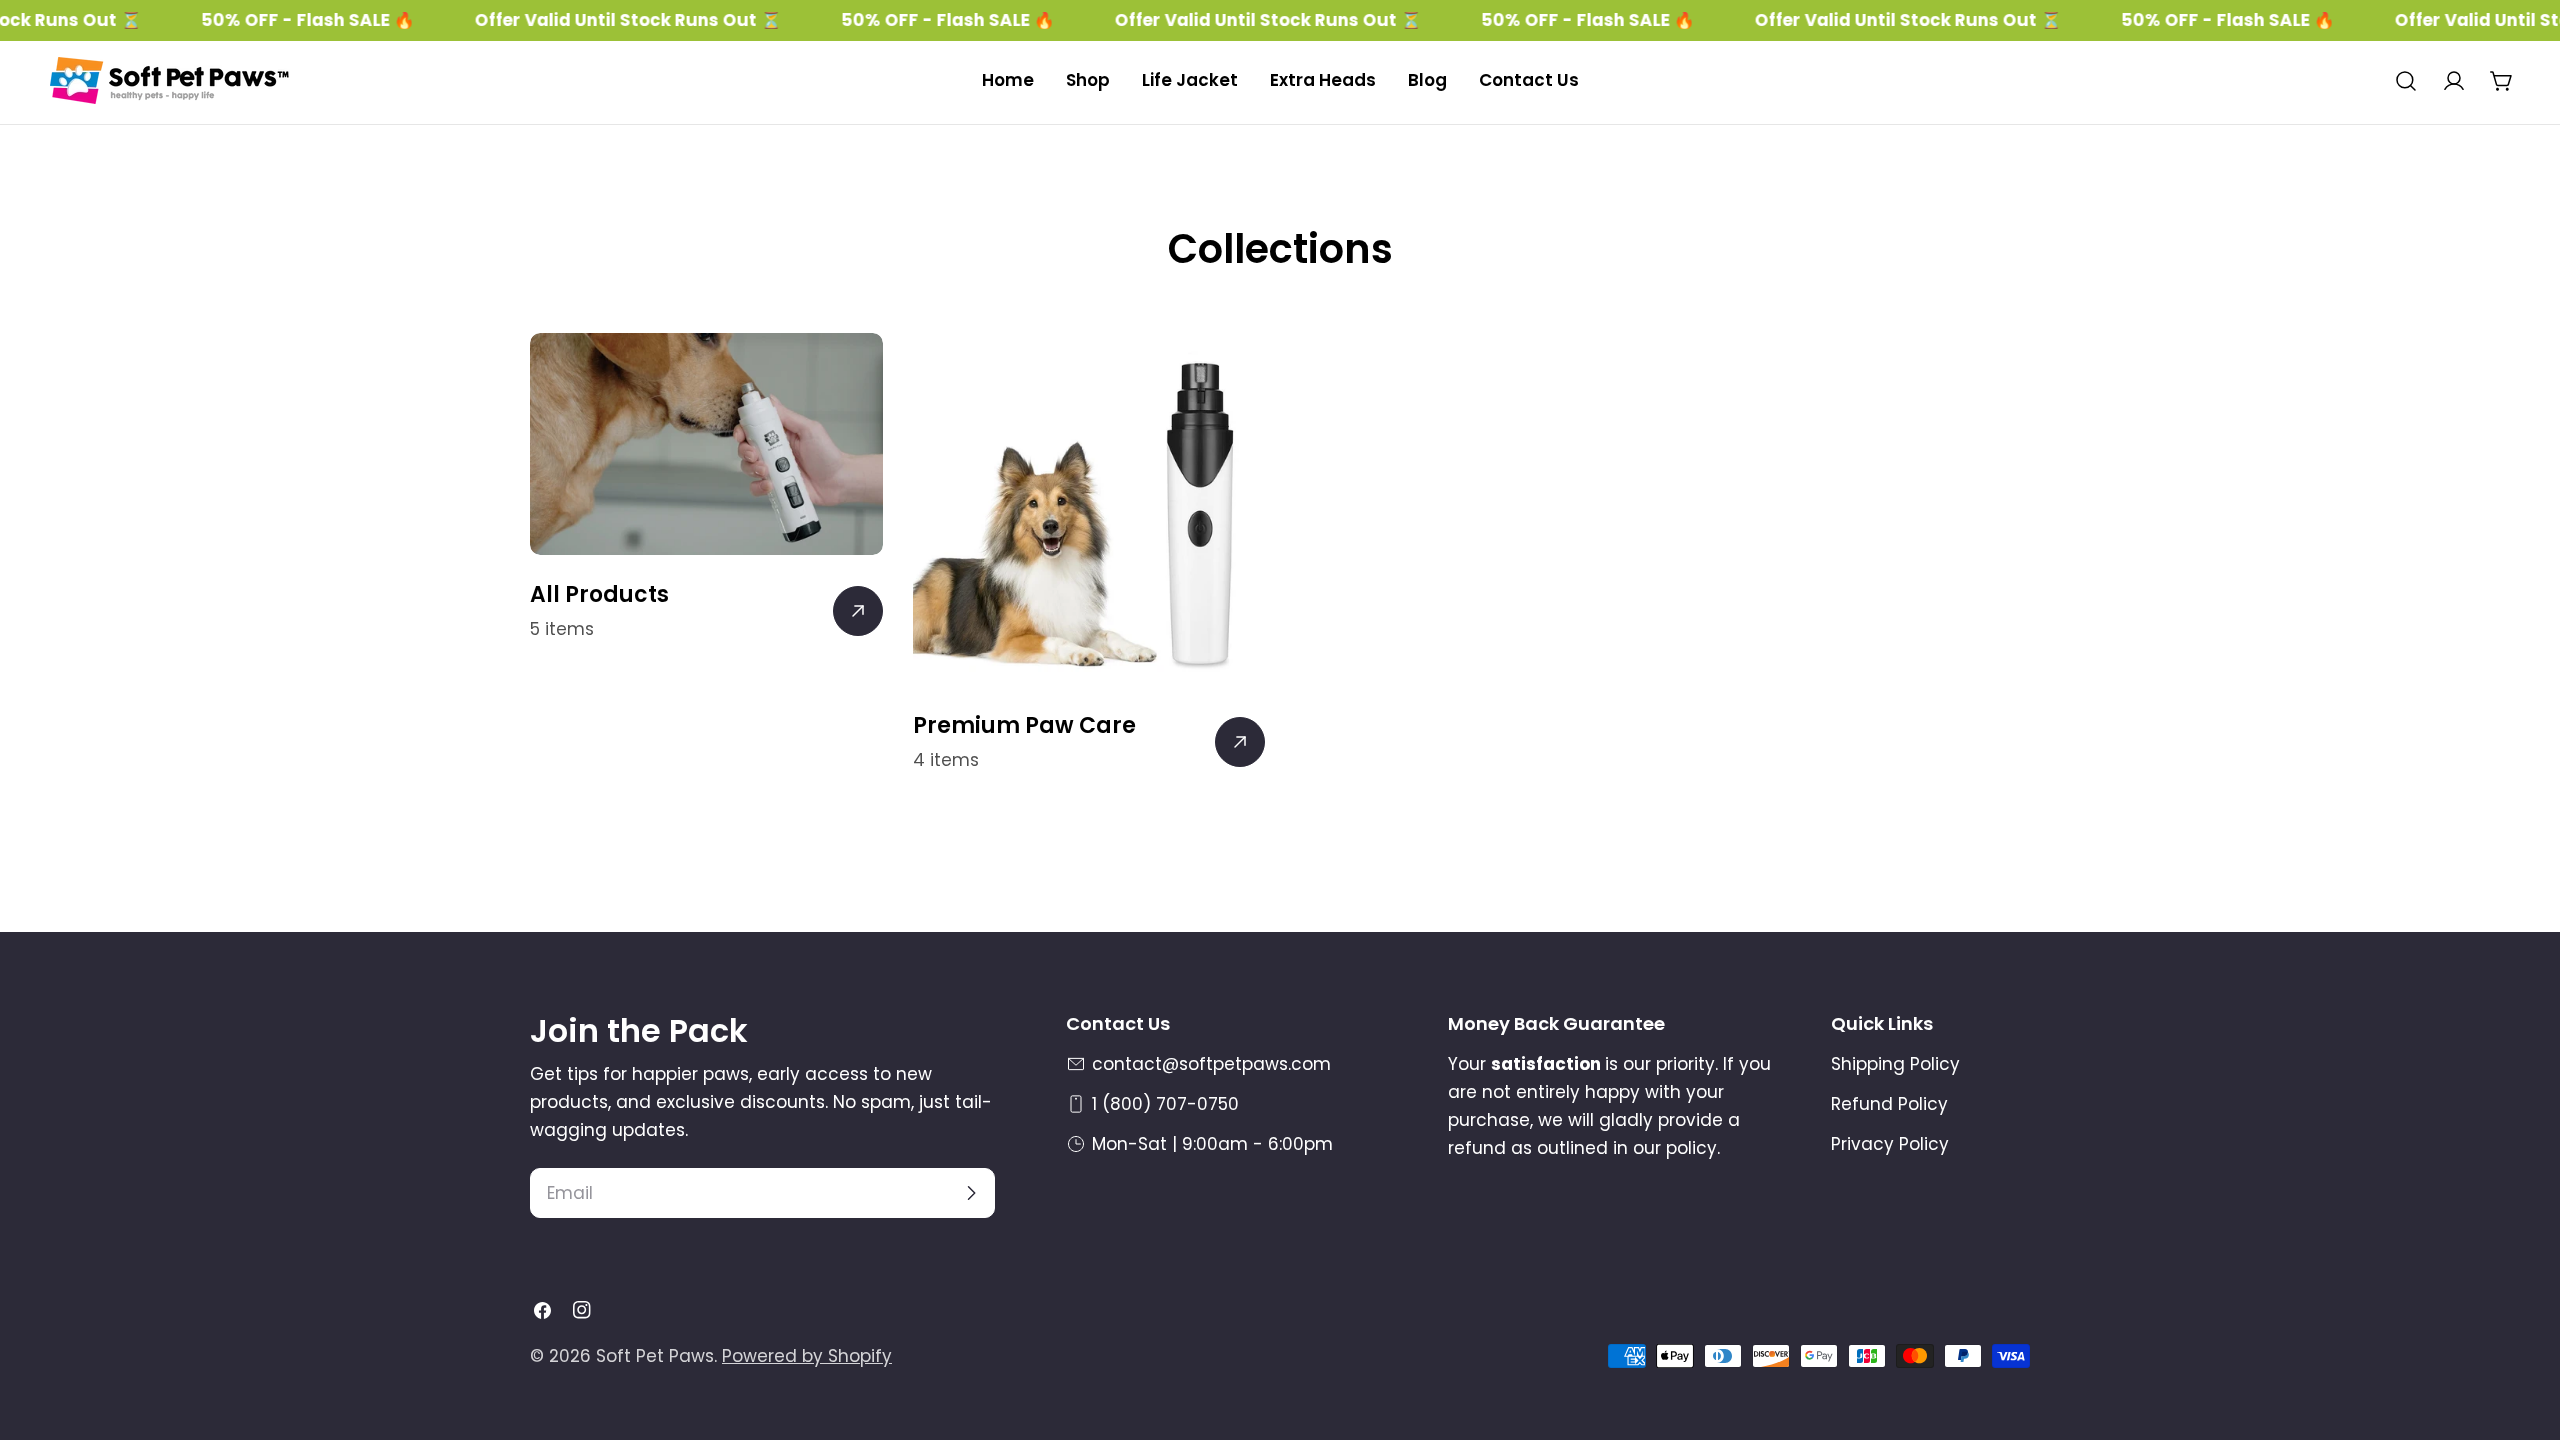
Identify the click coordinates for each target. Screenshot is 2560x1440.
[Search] (2406, 81)
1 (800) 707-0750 (1165, 1104)
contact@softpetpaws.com (1211, 1064)
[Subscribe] (971, 1193)
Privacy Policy (1890, 1144)
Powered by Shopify (807, 1356)
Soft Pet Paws (655, 1356)
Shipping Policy (1895, 1064)
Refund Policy (1889, 1104)
